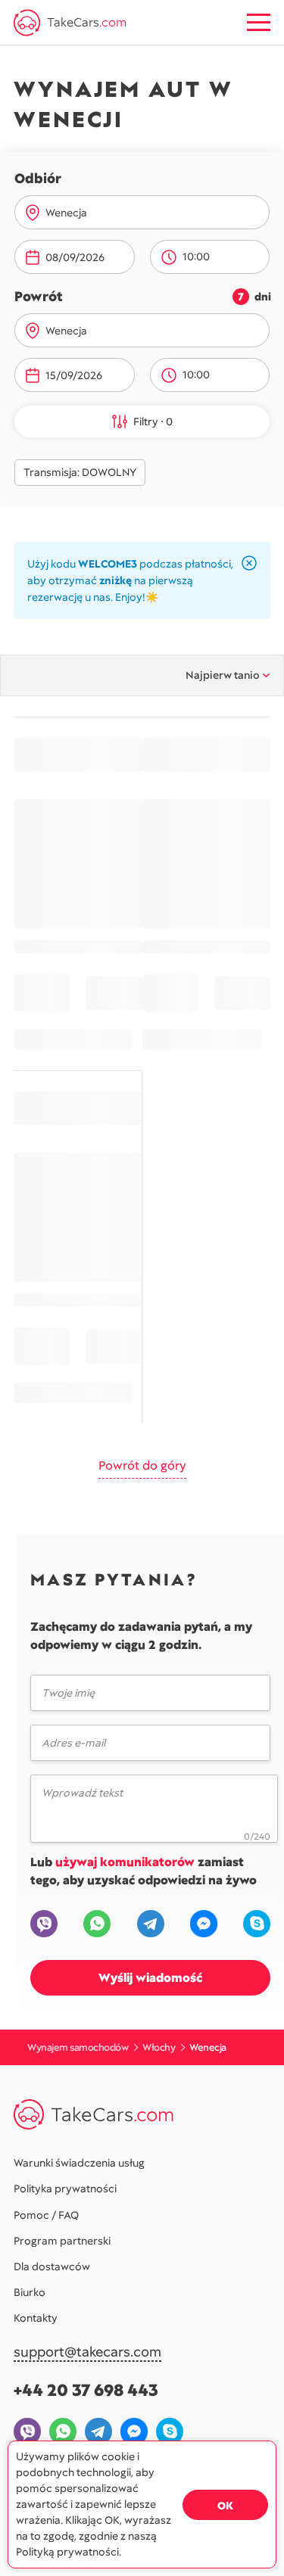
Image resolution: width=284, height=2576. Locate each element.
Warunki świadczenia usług (79, 2163)
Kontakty (36, 2318)
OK (225, 2506)
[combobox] (151, 213)
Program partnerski (62, 2241)
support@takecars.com (87, 2352)
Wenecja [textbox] (66, 213)
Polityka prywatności (65, 2189)
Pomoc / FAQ (46, 2215)
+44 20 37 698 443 (86, 2390)
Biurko (30, 2292)
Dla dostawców (52, 2266)
